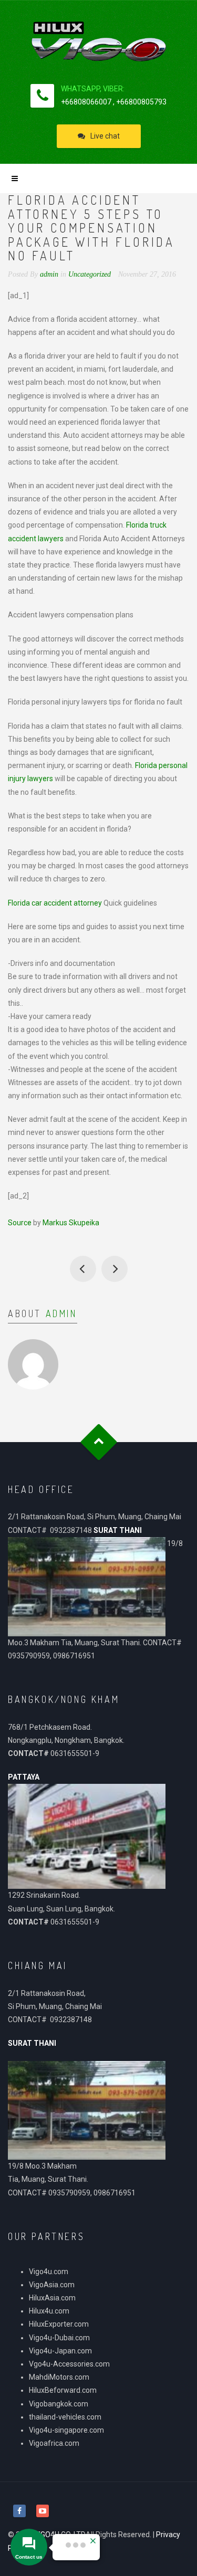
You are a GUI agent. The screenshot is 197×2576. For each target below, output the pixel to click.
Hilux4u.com (49, 2311)
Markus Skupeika (71, 1223)
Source (20, 1223)
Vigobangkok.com (59, 2404)
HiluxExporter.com (59, 2324)
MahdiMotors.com (59, 2377)
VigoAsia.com (52, 2285)
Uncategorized (90, 274)
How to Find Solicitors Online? (83, 1269)
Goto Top (98, 1442)
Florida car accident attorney (55, 903)
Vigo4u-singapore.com (66, 2430)
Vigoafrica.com (54, 2443)
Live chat (105, 136)
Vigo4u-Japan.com (60, 2351)
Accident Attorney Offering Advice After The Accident (115, 1269)
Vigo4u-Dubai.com (59, 2338)
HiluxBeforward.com (63, 2390)
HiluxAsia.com (52, 2298)
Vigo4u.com (49, 2272)
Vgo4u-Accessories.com (69, 2364)
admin (61, 1313)
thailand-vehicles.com (66, 2417)
